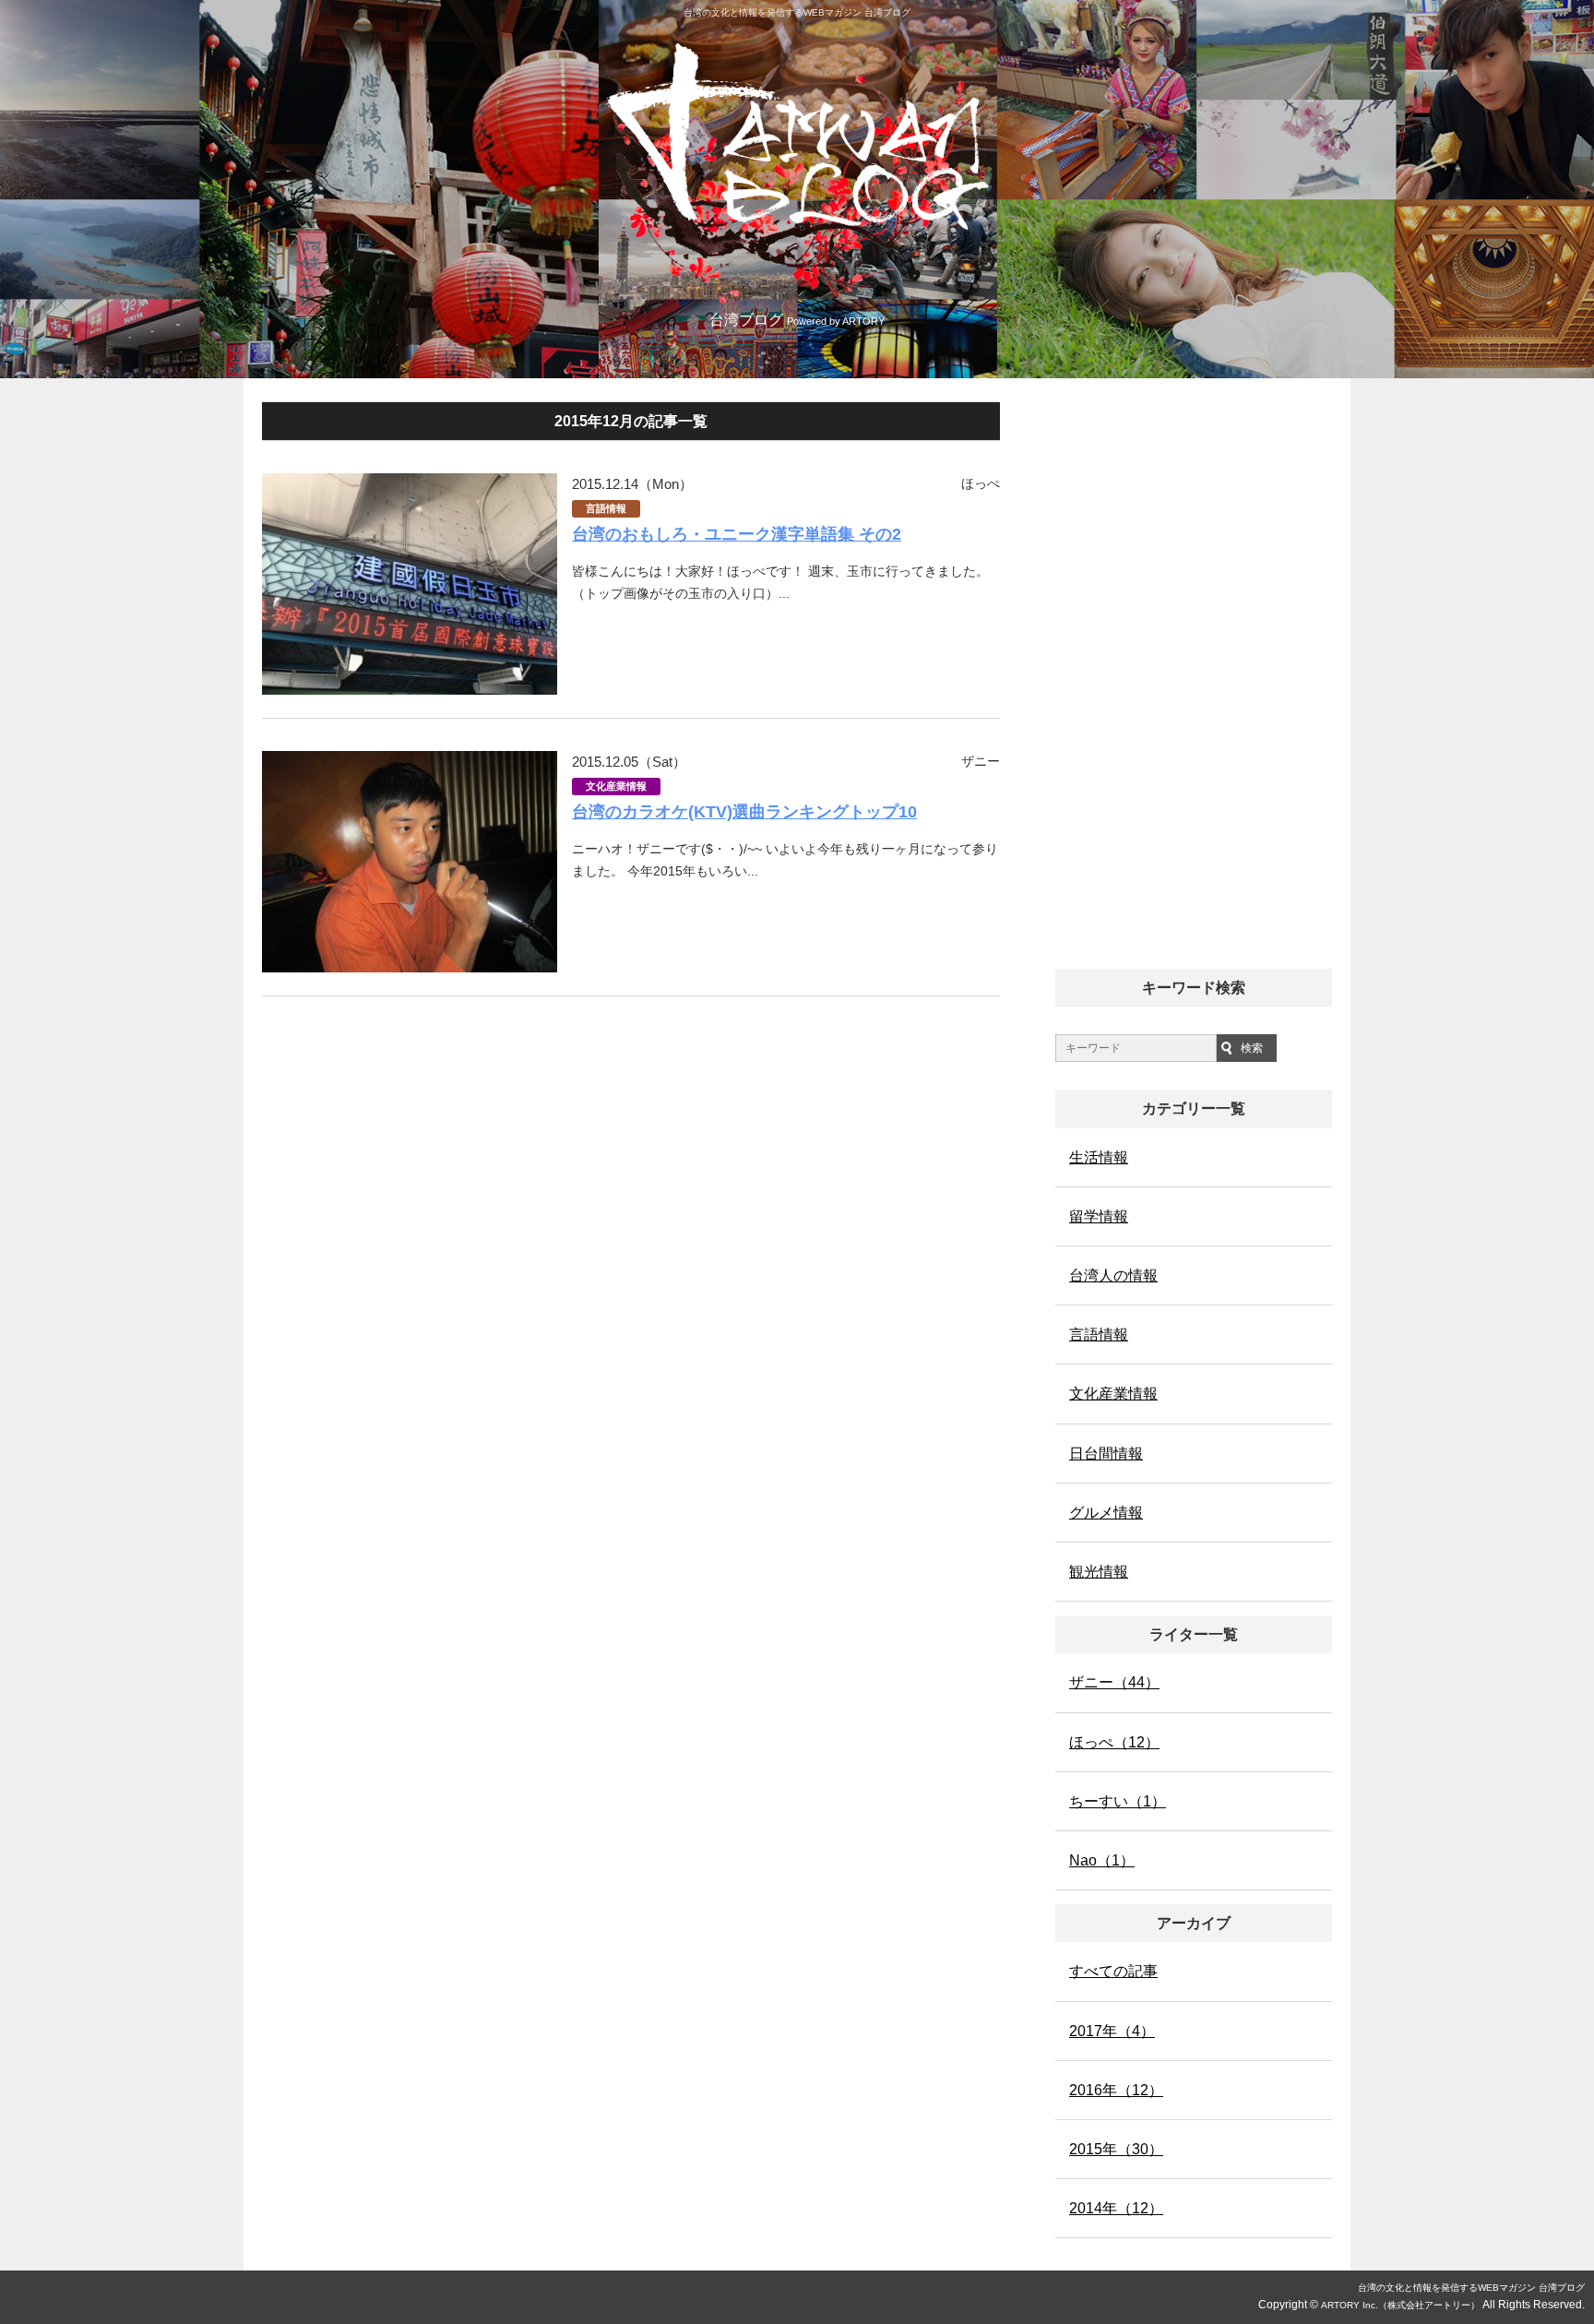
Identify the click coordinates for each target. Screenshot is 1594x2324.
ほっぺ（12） (1114, 1742)
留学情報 (1099, 1216)
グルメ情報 (1106, 1513)
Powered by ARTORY (836, 321)
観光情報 (1099, 1572)
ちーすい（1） (1118, 1801)
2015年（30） (1116, 2149)
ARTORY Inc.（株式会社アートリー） (1400, 2305)
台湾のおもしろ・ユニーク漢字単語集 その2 (737, 534)
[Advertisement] (1194, 678)
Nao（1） (1102, 1860)
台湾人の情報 (1113, 1275)
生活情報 (1099, 1157)
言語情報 (606, 508)
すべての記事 (1113, 1971)
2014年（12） (1116, 2208)
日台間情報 (1106, 1454)
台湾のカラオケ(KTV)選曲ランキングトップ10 (744, 812)
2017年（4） (1112, 2031)
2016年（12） (1116, 2090)
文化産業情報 (616, 786)
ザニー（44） (1114, 1682)
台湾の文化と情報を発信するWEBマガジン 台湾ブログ (1471, 2288)
